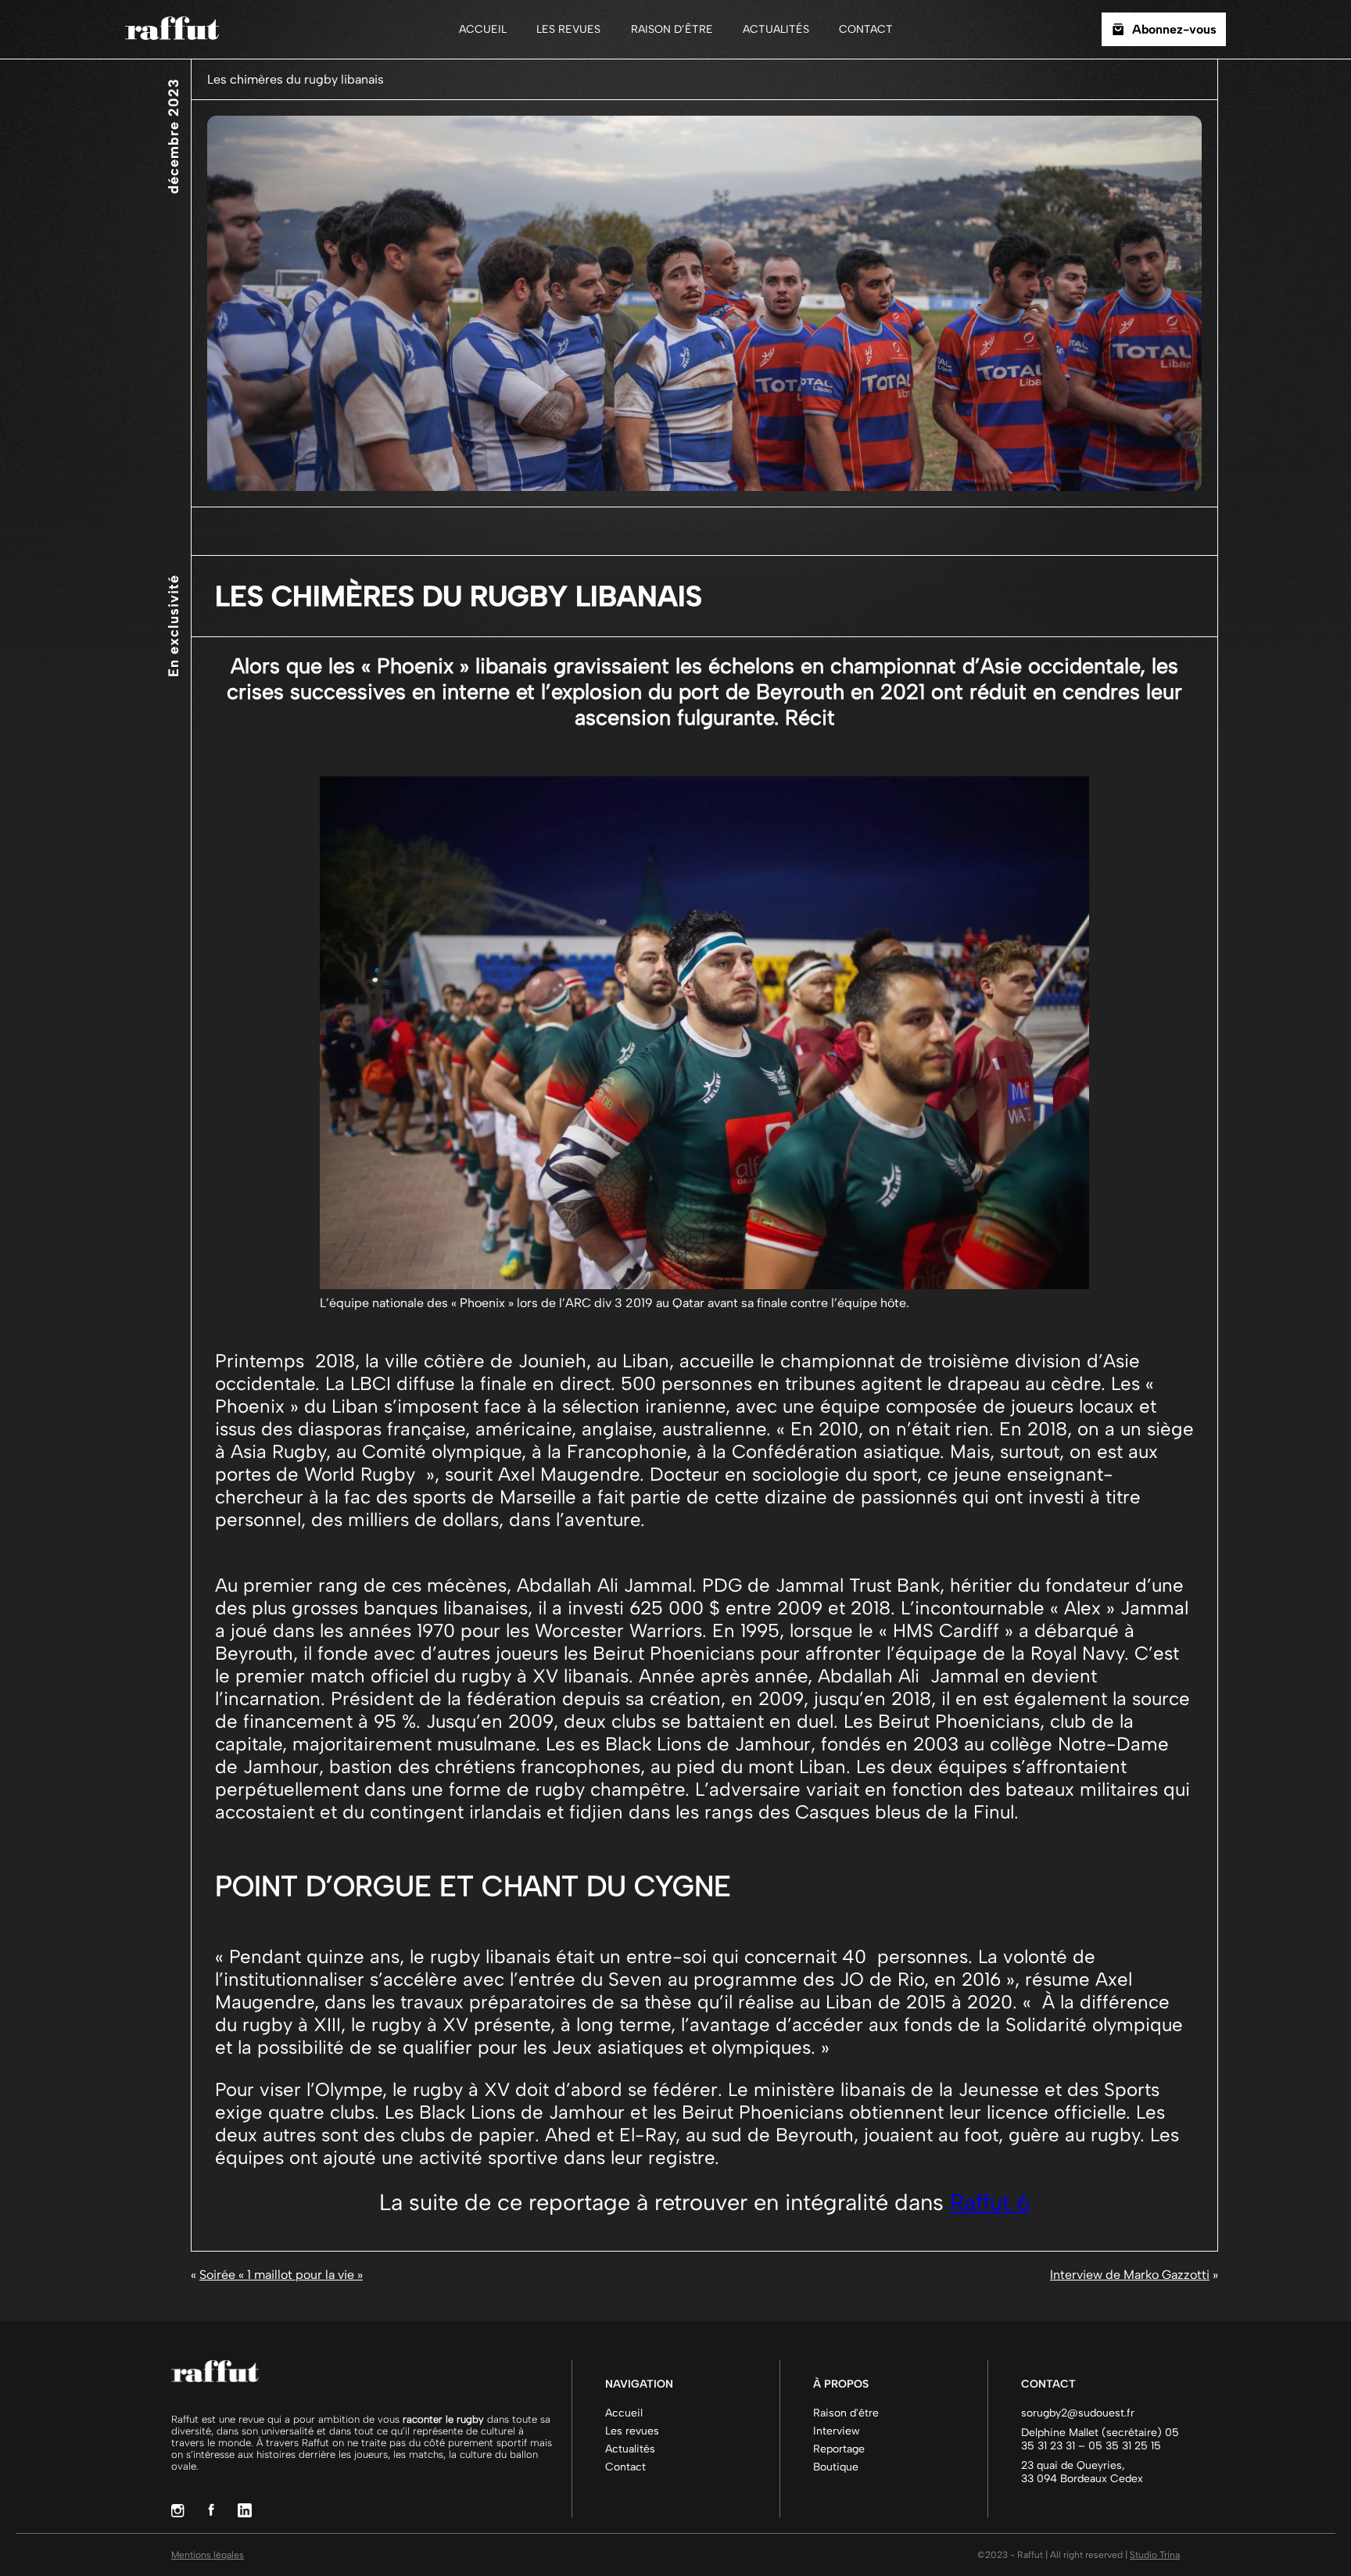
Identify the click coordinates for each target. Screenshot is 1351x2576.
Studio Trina (1155, 2555)
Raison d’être (672, 29)
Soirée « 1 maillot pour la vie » (281, 2275)
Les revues (568, 29)
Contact (866, 29)
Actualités (776, 29)
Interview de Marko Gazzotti (1130, 2275)
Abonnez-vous (1174, 29)
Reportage (839, 2449)
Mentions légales (208, 2555)
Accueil (483, 29)
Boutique (836, 2467)
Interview (837, 2431)
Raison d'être (846, 2413)
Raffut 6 (990, 2202)
